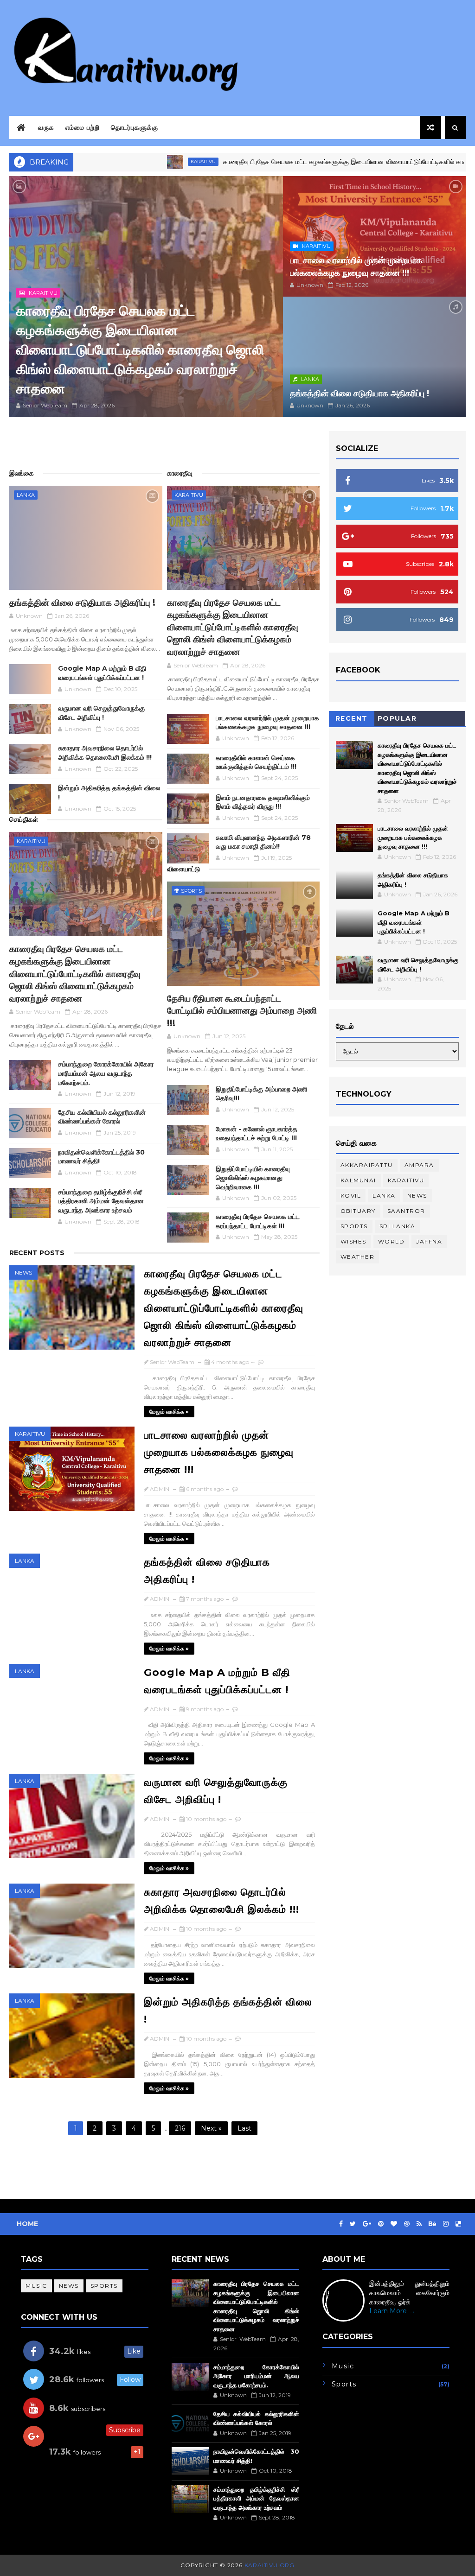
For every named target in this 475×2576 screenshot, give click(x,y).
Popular (397, 718)
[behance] (432, 2224)
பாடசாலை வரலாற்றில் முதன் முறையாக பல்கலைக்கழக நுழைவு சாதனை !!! (267, 723)
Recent (352, 718)
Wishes (353, 1241)
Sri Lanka (398, 1226)
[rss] (419, 2224)
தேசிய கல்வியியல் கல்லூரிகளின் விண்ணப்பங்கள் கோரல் (102, 1117)
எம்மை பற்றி (83, 127)
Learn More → (392, 2311)
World (392, 1241)
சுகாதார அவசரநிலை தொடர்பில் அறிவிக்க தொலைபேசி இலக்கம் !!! (105, 753)
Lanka (310, 379)
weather (358, 1257)
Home (27, 2224)
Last (244, 2128)
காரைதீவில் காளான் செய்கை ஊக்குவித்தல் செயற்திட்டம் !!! (256, 762)
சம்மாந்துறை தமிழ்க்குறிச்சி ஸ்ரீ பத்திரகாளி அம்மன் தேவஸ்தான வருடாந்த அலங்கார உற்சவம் (101, 1201)
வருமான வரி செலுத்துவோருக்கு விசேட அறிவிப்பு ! (101, 713)
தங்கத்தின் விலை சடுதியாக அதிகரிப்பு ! (359, 393)
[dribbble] (407, 2224)
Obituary (358, 1211)
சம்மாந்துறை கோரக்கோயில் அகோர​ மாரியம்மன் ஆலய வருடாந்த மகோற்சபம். (106, 1073)
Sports (191, 891)
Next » (211, 2128)
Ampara (419, 1165)
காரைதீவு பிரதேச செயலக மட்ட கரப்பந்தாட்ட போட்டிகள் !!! (258, 1221)
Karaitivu (129, 162)
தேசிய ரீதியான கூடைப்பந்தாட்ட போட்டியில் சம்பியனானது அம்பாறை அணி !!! (242, 1011)
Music (36, 2286)
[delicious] (458, 2224)
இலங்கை (22, 473)
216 (180, 2128)
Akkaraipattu (367, 1165)
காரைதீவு (180, 473)
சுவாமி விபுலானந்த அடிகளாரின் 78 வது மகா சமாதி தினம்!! (263, 842)
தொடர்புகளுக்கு (135, 127)
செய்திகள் (24, 819)
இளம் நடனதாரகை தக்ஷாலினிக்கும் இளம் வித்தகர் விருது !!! (263, 802)
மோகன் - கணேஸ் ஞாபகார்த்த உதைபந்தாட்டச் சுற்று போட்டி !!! (257, 1134)
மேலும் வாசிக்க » (169, 1412)
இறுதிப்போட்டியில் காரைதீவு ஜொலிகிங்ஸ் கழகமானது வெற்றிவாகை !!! (253, 1178)
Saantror (406, 1211)
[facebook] (341, 2224)
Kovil (351, 1196)
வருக (46, 127)
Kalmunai (358, 1180)
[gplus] (367, 2224)
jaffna (429, 1241)
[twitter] (353, 2224)
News (23, 1272)
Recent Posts (37, 1253)
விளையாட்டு (183, 869)
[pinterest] (381, 2224)
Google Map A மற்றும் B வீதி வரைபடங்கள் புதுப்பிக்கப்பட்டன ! (102, 673)
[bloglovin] (394, 2224)
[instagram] (446, 2224)
